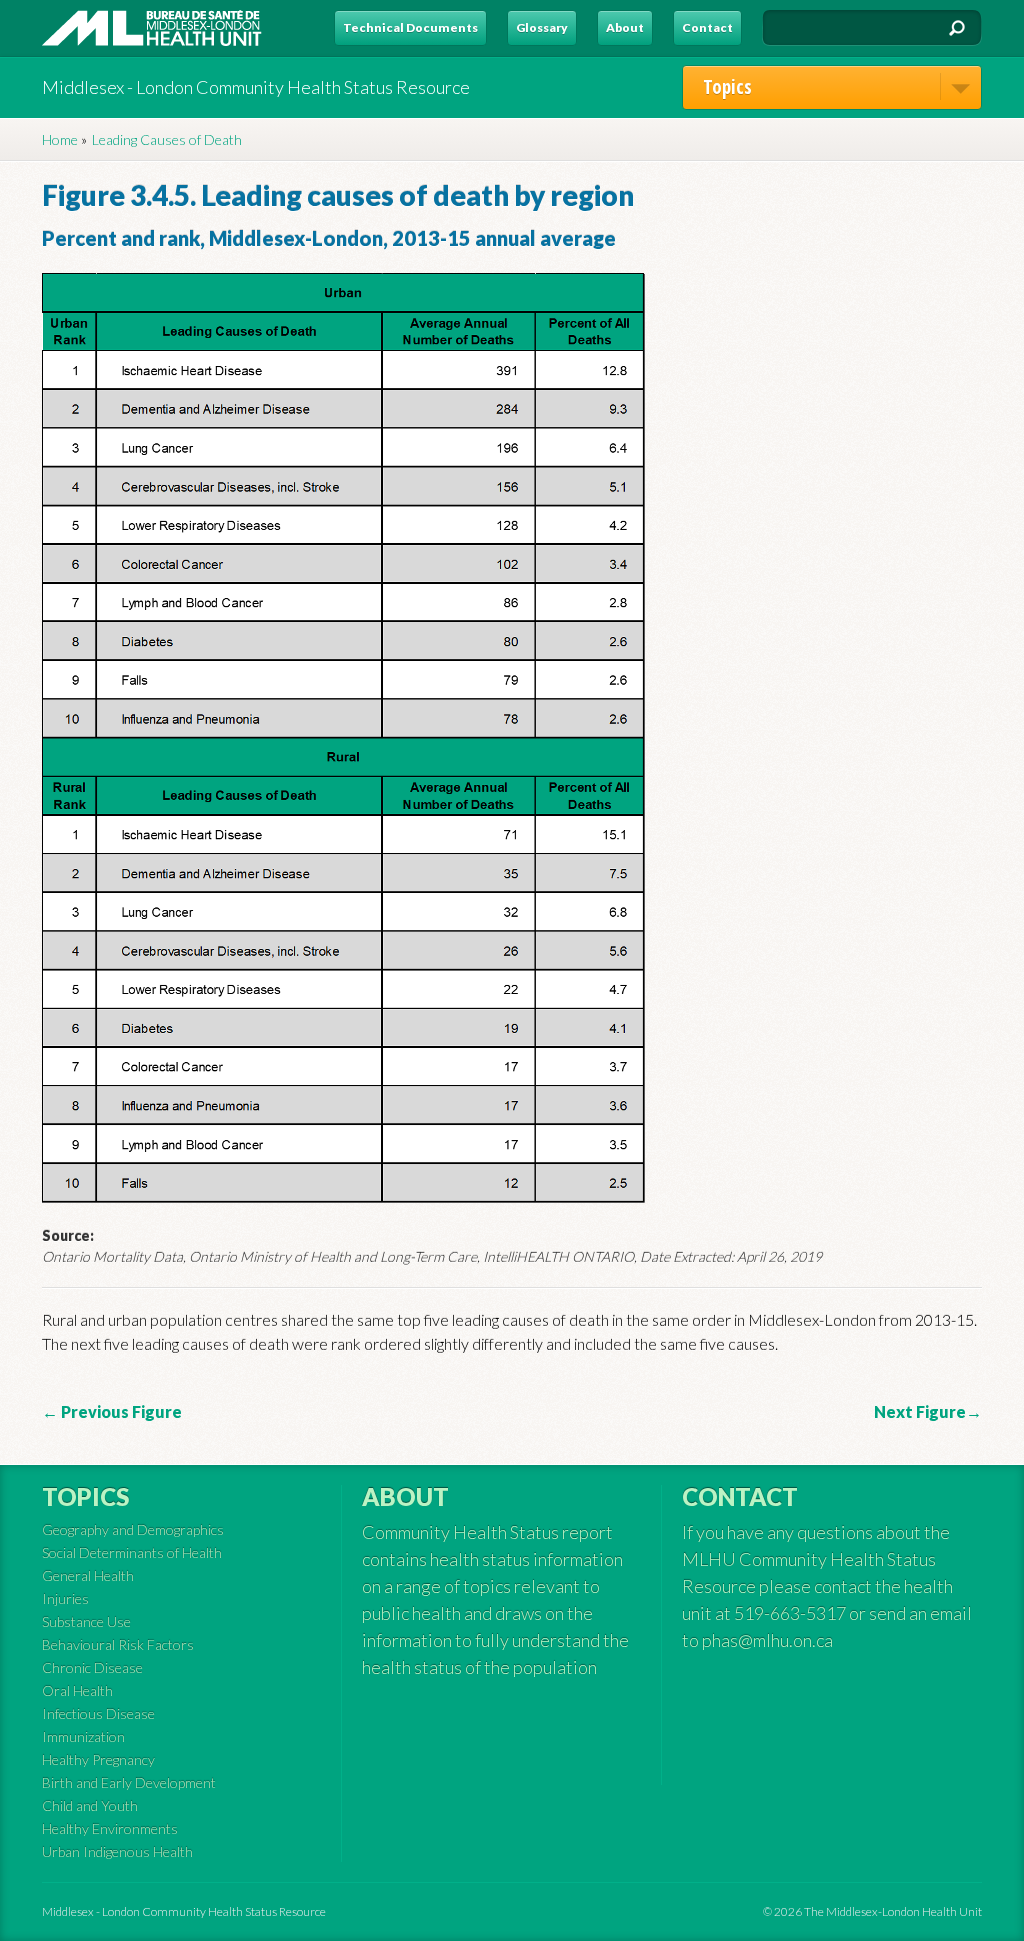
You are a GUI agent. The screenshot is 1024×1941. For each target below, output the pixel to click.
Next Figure (920, 1411)
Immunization (83, 1736)
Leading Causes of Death (167, 139)
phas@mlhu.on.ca (767, 1640)
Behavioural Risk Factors (118, 1644)
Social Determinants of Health (132, 1552)
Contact (707, 27)
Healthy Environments (110, 1828)
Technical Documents (410, 27)
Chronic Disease (92, 1667)
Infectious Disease (98, 1713)
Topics (727, 87)
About (625, 27)
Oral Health (77, 1690)
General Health (88, 1575)
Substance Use (86, 1621)
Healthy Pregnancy (98, 1759)
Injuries (65, 1598)
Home (60, 139)
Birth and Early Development (129, 1782)
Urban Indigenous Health (117, 1851)
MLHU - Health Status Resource (152, 28)
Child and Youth (90, 1805)
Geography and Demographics (133, 1529)
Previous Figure (120, 1411)
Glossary (542, 27)
